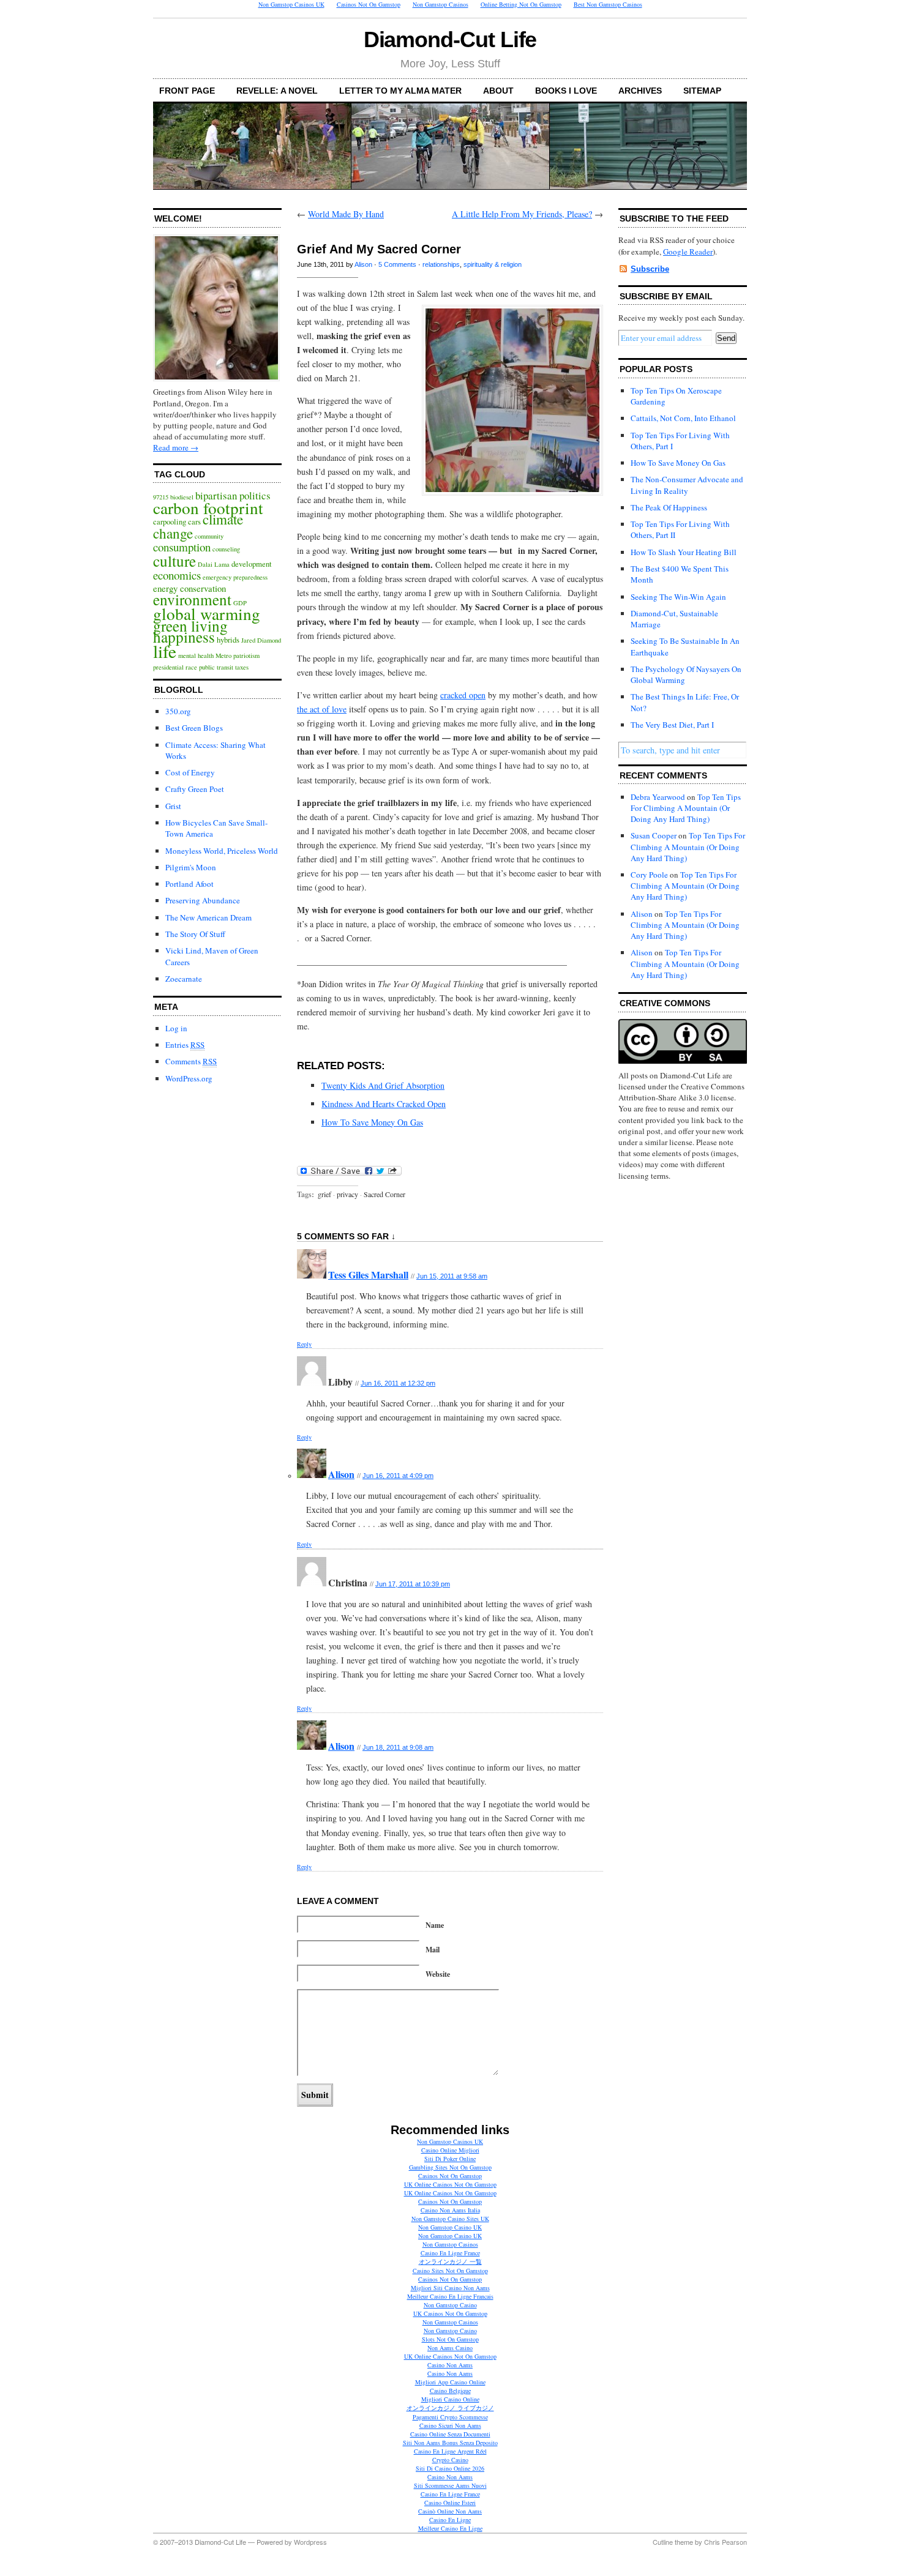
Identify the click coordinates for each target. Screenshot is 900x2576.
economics (177, 575)
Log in (176, 1028)
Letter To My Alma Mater (400, 91)
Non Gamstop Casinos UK (450, 2141)
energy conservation (189, 588)
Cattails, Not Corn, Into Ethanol (683, 418)
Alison (363, 264)
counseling (226, 549)
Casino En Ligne (450, 2520)
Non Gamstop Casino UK (450, 2227)
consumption (182, 547)
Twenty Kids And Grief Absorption (383, 1085)
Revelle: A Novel (277, 91)
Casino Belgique (450, 2391)
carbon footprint (208, 508)
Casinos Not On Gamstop (450, 2176)
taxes (242, 667)
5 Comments (397, 264)
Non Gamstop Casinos (450, 2244)
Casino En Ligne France (450, 2253)
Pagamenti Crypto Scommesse (450, 2417)
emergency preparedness (235, 577)
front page (187, 91)
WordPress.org (189, 1078)
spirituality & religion (493, 264)
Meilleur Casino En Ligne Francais (450, 2296)
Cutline (663, 2542)
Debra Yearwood (658, 797)
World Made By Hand (346, 214)
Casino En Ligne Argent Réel (450, 2451)
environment (192, 599)
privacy (347, 1194)
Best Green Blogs (194, 728)
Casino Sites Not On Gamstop (450, 2271)
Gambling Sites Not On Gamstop (450, 2167)
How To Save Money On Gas (372, 1122)
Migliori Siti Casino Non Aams (450, 2288)
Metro (223, 655)
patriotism (246, 655)
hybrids (228, 640)
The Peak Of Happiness (669, 507)
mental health (196, 655)
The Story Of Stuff (195, 934)
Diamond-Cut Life (450, 39)
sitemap (702, 91)
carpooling (170, 522)
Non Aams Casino (450, 2348)
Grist (173, 806)
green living (190, 625)
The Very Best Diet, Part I (672, 725)
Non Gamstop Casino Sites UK (450, 2219)
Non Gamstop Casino (450, 2305)
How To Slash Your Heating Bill (684, 552)
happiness (184, 637)
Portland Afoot (189, 884)
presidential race (175, 667)
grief (324, 1194)
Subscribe (650, 269)
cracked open (463, 695)
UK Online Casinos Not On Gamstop (450, 2184)
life (165, 651)
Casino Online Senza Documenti (450, 2434)
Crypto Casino (450, 2460)
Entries (185, 1045)
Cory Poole (649, 875)
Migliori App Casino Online (450, 2382)
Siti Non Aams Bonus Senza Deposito (450, 2443)
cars (194, 522)
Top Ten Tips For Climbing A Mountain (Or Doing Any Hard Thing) (686, 808)
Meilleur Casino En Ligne (450, 2528)
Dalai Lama (214, 564)
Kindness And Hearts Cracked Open (384, 1104)
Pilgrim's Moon (191, 867)
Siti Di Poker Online (450, 2159)
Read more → (176, 447)
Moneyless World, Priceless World (222, 851)
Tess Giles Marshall (368, 1275)
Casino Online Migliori (450, 2150)
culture (174, 561)
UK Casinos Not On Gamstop (450, 2313)
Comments (191, 1061)
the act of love (322, 709)
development (252, 564)
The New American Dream (208, 917)
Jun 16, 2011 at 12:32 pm (398, 1383)
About (498, 91)
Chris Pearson (726, 2542)
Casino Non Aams (450, 2365)
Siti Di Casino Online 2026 (450, 2468)
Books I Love (566, 91)
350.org (178, 711)
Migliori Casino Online (450, 2399)
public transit (216, 667)
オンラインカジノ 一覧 (450, 2261)
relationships (441, 264)
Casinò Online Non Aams (450, 2511)
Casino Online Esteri (450, 2503)
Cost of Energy (190, 772)
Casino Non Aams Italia (450, 2210)
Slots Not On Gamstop (450, 2339)
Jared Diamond (261, 640)
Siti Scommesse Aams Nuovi (450, 2485)
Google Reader (688, 252)
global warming (207, 614)
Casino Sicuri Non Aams (450, 2425)
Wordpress (310, 2542)
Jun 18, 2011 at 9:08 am (398, 1747)
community (209, 536)
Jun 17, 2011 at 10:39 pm (413, 1584)
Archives (640, 91)
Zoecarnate (184, 979)
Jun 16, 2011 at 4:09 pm (398, 1476)
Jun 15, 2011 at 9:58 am (452, 1276)
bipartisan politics (233, 495)
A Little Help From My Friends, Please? (522, 214)
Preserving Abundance (203, 900)
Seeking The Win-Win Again (678, 597)
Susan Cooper (654, 835)
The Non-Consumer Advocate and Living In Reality (687, 485)
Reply (304, 1344)
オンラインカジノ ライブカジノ (450, 2408)
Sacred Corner (384, 1194)
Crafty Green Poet (195, 789)
